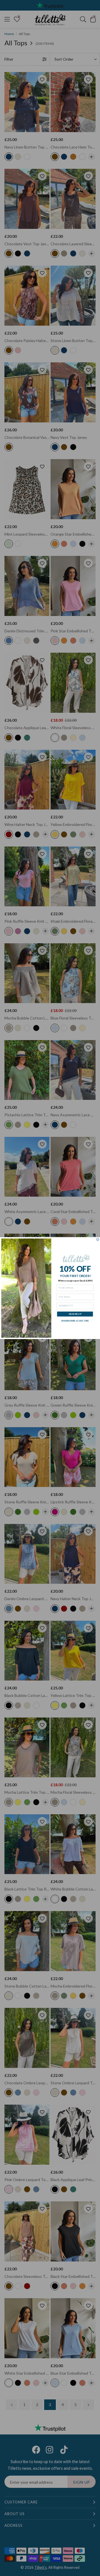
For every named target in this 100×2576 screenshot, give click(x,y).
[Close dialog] (98, 1239)
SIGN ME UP (75, 1314)
